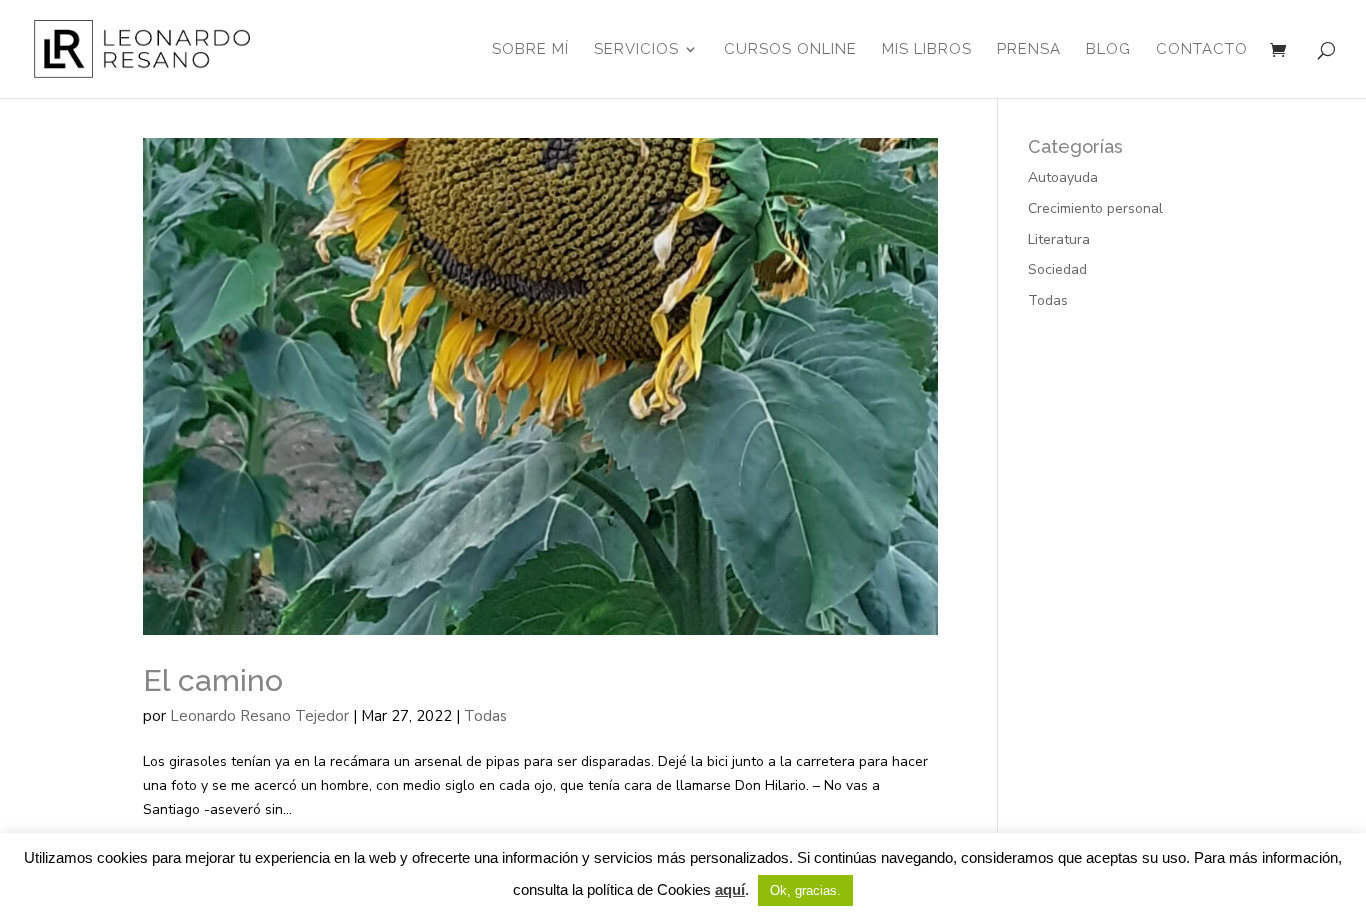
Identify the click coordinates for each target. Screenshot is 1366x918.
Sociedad (1057, 269)
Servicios (636, 50)
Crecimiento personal (1095, 208)
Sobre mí (530, 50)
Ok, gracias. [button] (805, 890)
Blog (1108, 50)
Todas (485, 716)
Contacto (1202, 50)
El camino (213, 680)
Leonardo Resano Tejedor (259, 716)
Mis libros (927, 50)
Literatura (1059, 239)
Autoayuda (1063, 177)
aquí (730, 889)
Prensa (1029, 50)
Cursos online (790, 50)
